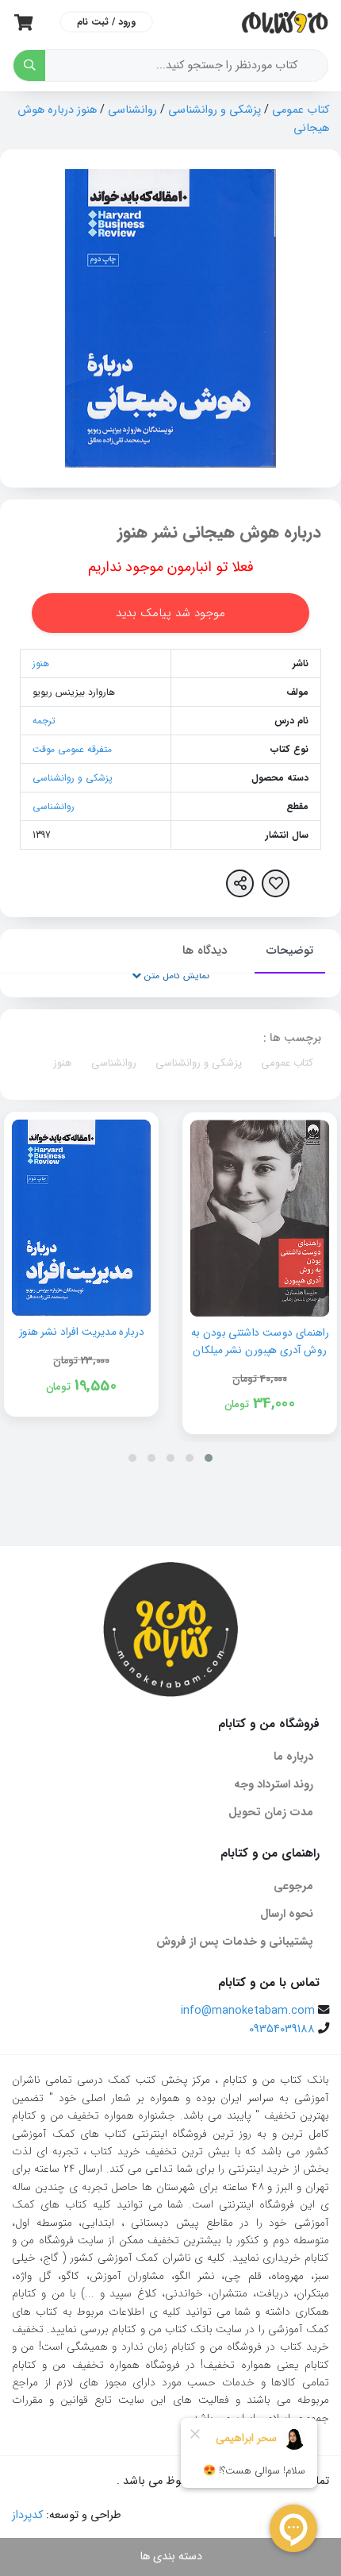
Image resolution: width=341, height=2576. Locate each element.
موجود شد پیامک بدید (170, 613)
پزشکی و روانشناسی (215, 110)
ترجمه (44, 721)
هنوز (41, 663)
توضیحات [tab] (290, 951)
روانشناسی (132, 110)
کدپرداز (27, 2515)
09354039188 (282, 2029)
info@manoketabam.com (248, 2011)
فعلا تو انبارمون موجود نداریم (171, 567)
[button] (209, 1458)
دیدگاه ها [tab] (205, 951)
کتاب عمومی (301, 110)
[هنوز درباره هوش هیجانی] (170, 318)
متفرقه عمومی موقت (72, 749)
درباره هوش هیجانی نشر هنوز (219, 532)
